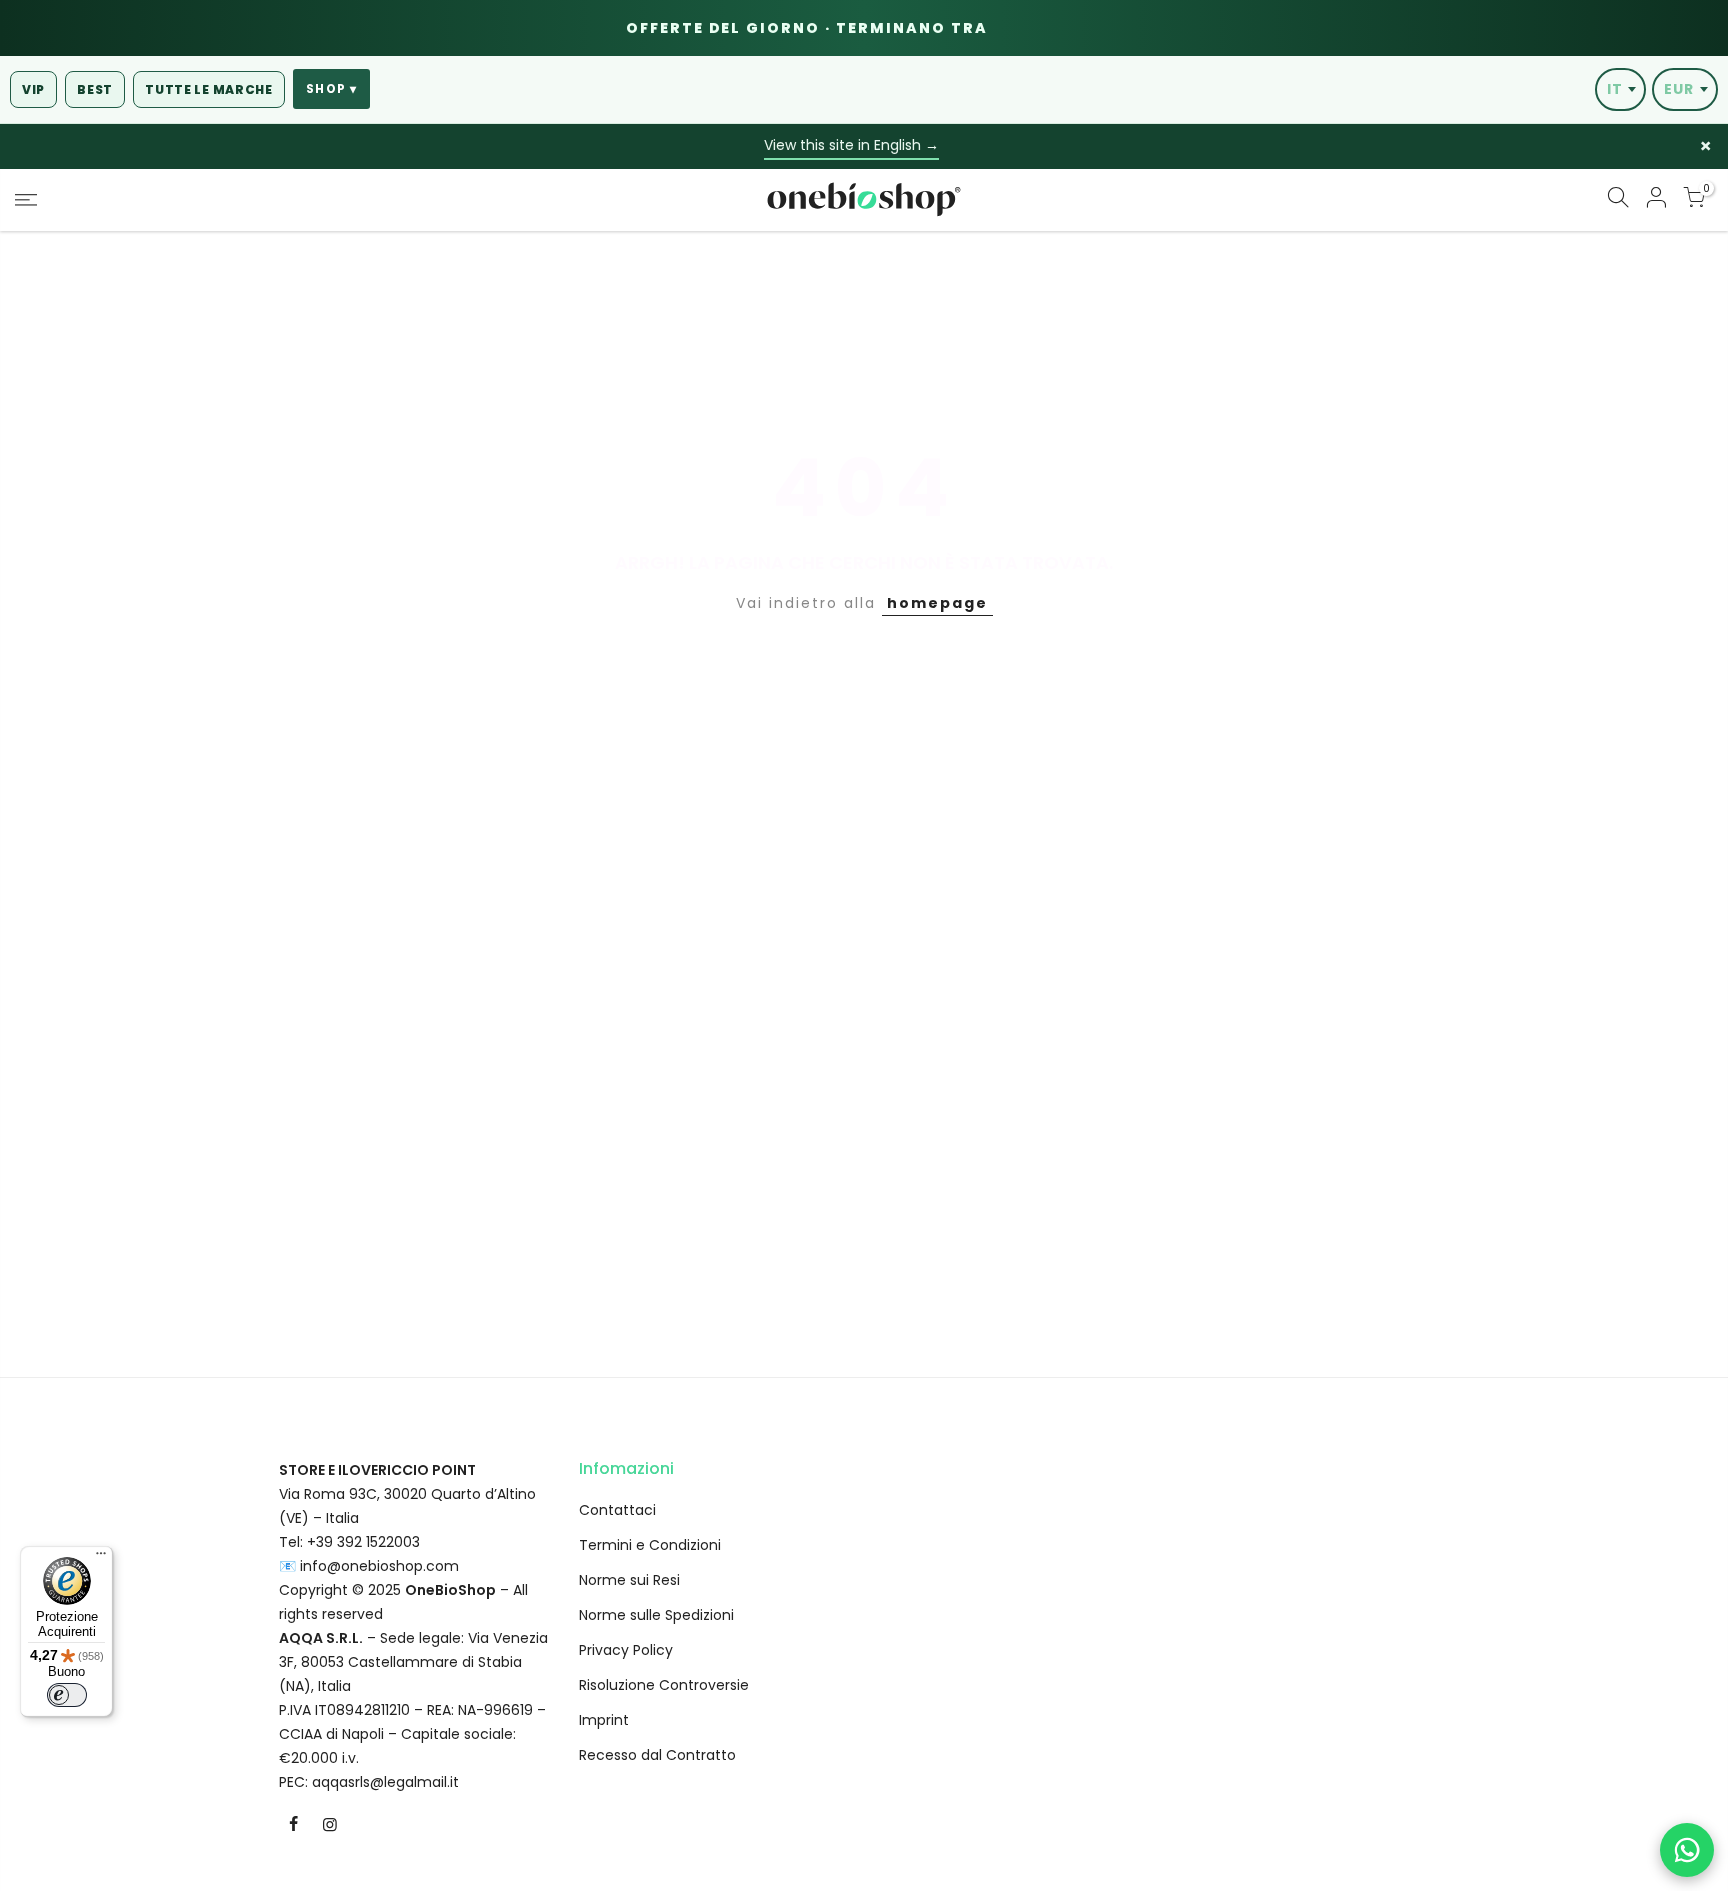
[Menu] (101, 1558)
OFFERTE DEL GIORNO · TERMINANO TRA (859, 28)
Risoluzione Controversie (664, 1685)
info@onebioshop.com (379, 1566)
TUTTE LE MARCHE (209, 89)
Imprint (604, 1720)
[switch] (67, 1695)
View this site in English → (851, 145)
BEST (95, 89)
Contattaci (617, 1510)
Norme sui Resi (629, 1580)
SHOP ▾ (331, 89)
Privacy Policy (626, 1650)
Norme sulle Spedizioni (656, 1615)
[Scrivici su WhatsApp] (1687, 1850)
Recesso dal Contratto (657, 1755)
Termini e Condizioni (650, 1545)
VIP (33, 89)
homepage (937, 603)
